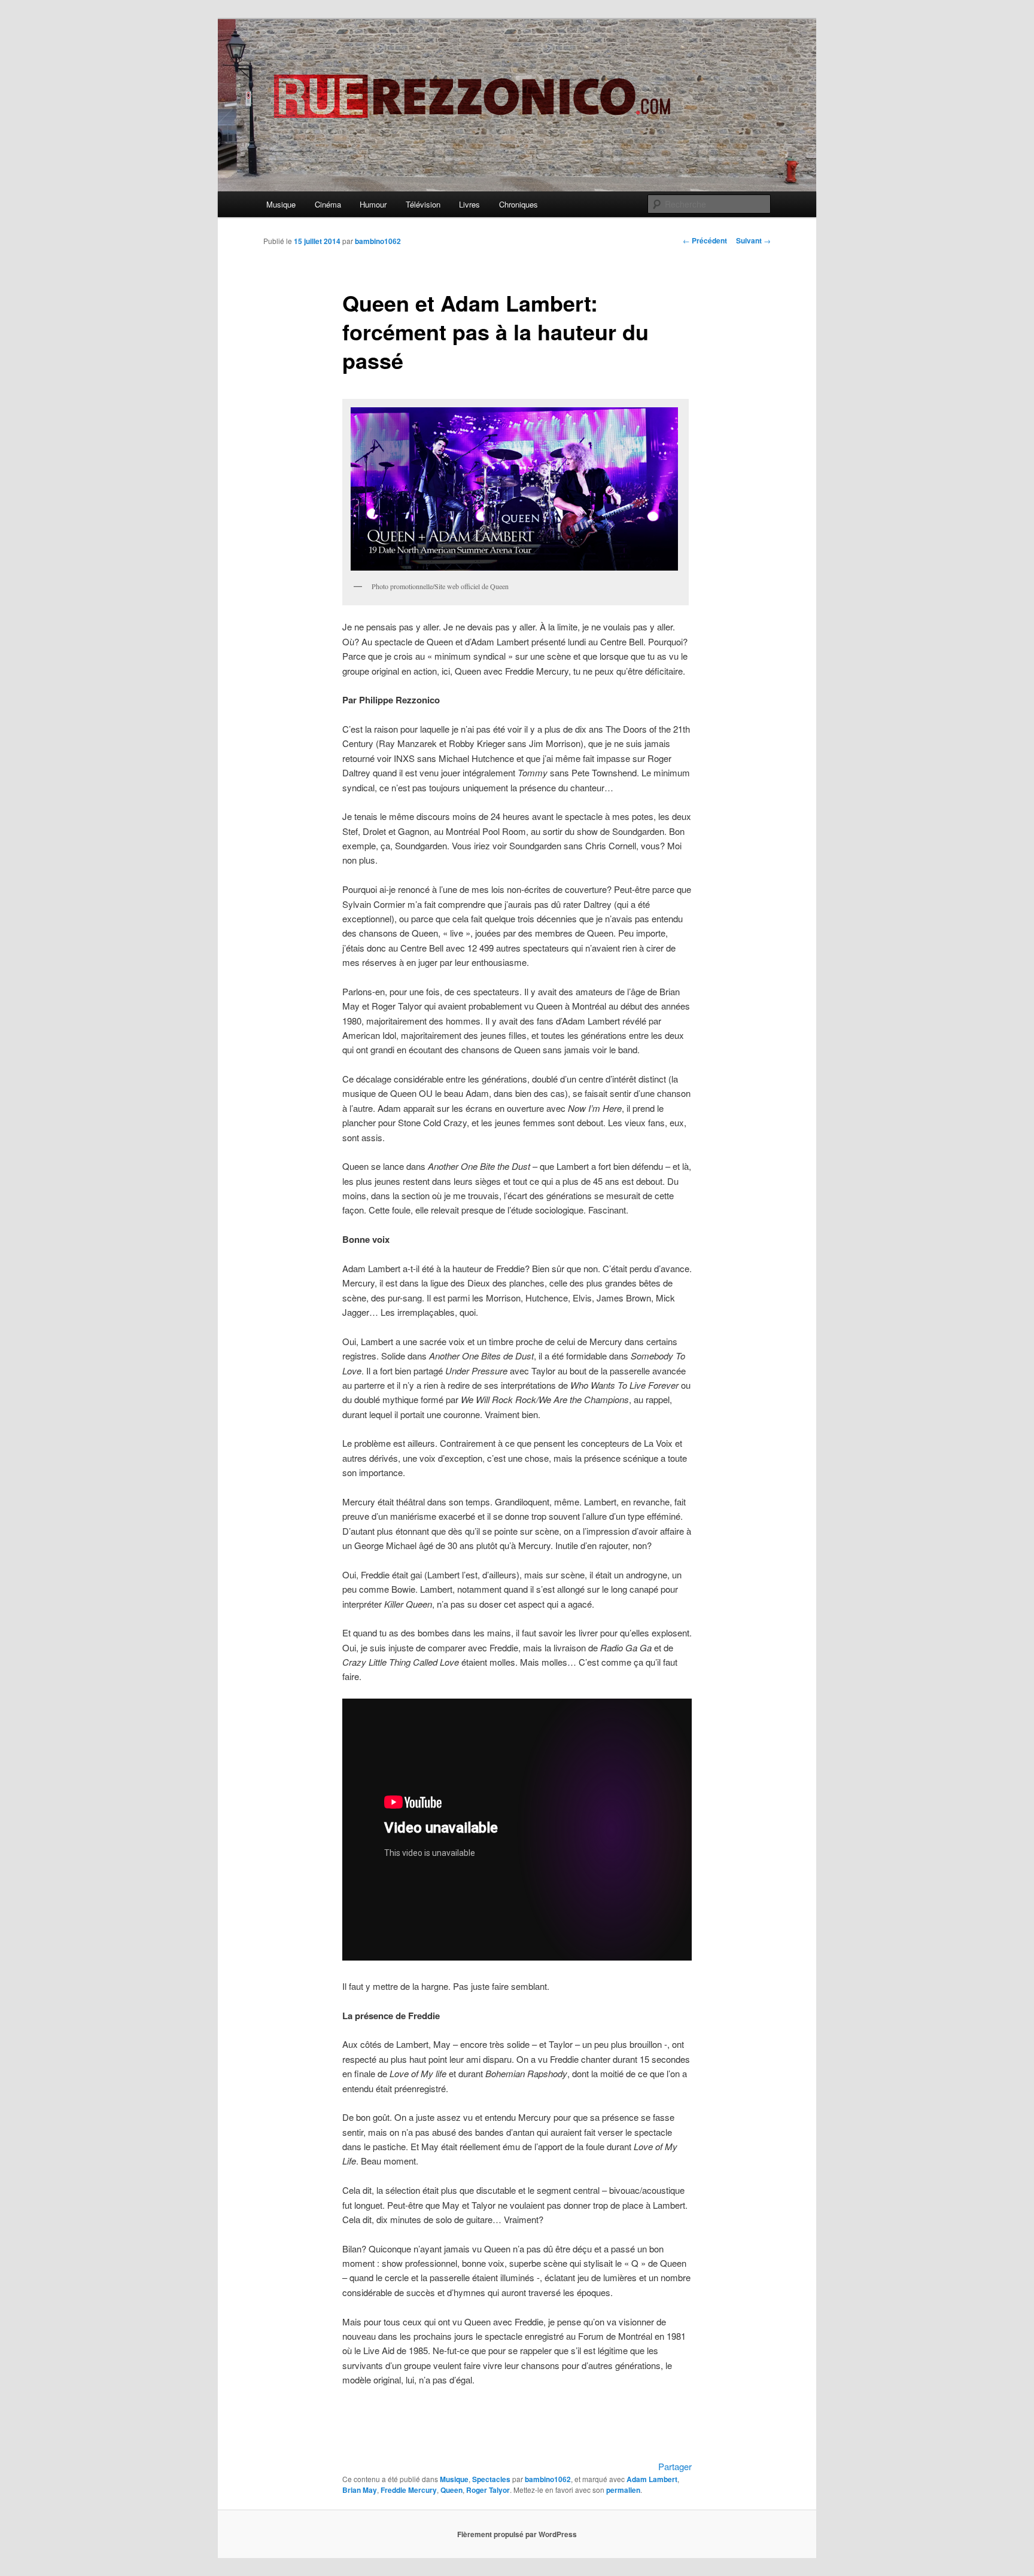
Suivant (753, 240)
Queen (451, 2490)
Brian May (360, 2490)
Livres (469, 204)
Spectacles (491, 2479)
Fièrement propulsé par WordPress (517, 2534)
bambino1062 (378, 241)
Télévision (423, 204)
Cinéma (328, 204)
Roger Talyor (488, 2490)
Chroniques (518, 204)
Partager (675, 2466)
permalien (623, 2490)
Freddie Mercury (409, 2490)
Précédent (705, 240)
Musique (281, 204)
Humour (373, 204)
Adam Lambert (652, 2479)
